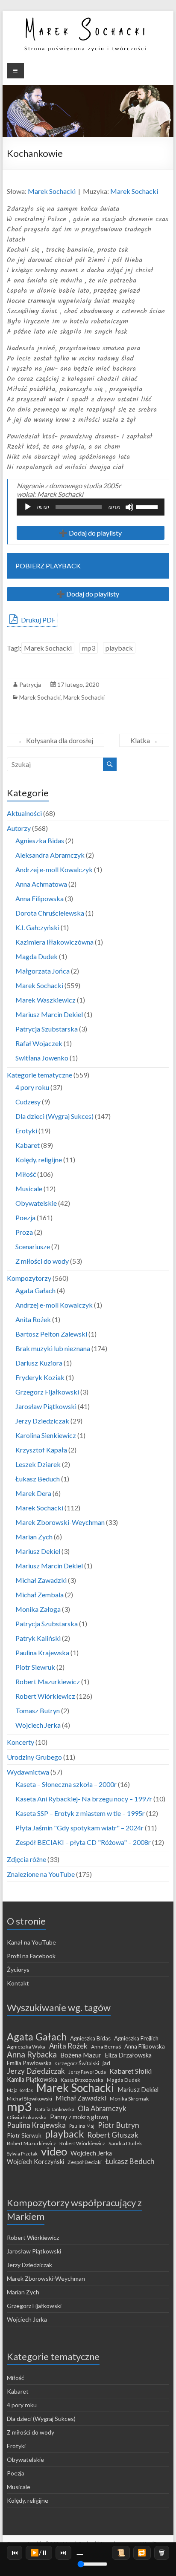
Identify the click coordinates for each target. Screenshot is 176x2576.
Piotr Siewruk (35, 1667)
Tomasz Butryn (38, 1710)
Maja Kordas (20, 2090)
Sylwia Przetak (22, 2154)
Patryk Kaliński (38, 1638)
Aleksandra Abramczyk (50, 855)
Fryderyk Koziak (40, 1377)
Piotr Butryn (119, 2125)
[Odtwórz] (28, 507)
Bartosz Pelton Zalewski (51, 1334)
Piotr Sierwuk (24, 2135)
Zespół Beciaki (85, 2162)
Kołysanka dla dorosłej (56, 740)
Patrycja (30, 684)
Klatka (144, 740)
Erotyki (26, 1131)
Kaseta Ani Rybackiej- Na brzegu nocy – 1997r (84, 1799)
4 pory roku (32, 1087)
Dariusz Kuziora (39, 1363)
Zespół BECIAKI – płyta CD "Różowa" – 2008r (83, 1842)
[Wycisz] (129, 507)
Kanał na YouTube (31, 1942)
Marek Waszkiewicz (45, 1000)
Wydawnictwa (28, 1772)
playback (119, 648)
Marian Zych (34, 1537)
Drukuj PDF (38, 620)
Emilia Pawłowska (29, 2063)
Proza (24, 1232)
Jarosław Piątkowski (46, 1406)
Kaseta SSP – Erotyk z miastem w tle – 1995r (80, 1813)
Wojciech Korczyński (35, 2162)
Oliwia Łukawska (27, 2117)
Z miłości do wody (42, 1261)
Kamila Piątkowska (32, 2079)
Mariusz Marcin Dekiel (49, 1014)
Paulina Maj (82, 2126)
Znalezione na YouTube (41, 1874)
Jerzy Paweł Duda (87, 2072)
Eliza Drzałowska (128, 2055)
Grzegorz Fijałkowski (47, 1392)
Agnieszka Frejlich (136, 2038)
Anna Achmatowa (41, 884)
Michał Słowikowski (29, 2099)
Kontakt (18, 1983)
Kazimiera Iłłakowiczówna (54, 942)
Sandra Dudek (125, 2143)
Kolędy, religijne (39, 1160)
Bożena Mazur (81, 2055)
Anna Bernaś (106, 2047)
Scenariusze (33, 1246)
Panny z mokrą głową (79, 2117)
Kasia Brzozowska (82, 2080)
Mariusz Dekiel (38, 1551)
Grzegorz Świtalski (77, 2063)
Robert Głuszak (113, 2135)
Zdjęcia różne (26, 1859)
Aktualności (24, 813)
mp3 (89, 648)
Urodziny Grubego (34, 1757)
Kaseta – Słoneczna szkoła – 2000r (66, 1784)
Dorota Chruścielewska (50, 913)
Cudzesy (28, 1102)
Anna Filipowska (40, 898)
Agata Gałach (35, 1290)
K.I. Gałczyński (37, 927)
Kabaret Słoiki (131, 2071)
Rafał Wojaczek (39, 1043)
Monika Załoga (38, 1609)
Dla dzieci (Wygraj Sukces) (54, 1116)
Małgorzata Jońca (43, 971)
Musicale (29, 1189)
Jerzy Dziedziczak (42, 1421)
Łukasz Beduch (38, 1479)
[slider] (148, 506)
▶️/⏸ (39, 2552)
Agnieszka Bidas (40, 840)
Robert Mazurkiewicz (48, 1681)
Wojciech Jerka (38, 1725)
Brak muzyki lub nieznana (53, 1348)
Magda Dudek (37, 956)
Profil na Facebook (31, 1956)
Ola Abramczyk (102, 2109)
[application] (91, 507)
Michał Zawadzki (41, 1580)
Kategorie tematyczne (40, 1075)
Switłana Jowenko (42, 1058)
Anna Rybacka (32, 2054)
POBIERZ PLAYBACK (48, 566)
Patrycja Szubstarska (47, 1029)
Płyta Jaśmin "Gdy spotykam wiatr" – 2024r (79, 1828)
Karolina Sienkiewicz (46, 1435)
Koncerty (21, 1742)
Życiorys (18, 1969)
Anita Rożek (33, 1319)
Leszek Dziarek (38, 1464)
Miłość (26, 1174)
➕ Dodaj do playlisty (90, 533)
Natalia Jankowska (55, 2109)
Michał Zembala (40, 1595)
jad (106, 2063)
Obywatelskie (36, 1203)
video (54, 2151)
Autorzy (19, 828)
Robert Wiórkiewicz (45, 1696)
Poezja (25, 1217)
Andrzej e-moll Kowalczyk (54, 869)
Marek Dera (33, 1493)
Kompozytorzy (29, 1278)
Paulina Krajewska (42, 1653)
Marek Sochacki (52, 191)
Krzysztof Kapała (41, 1450)
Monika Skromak (129, 2099)
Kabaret (28, 1145)
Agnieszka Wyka (26, 2047)
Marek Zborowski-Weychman (60, 1522)
